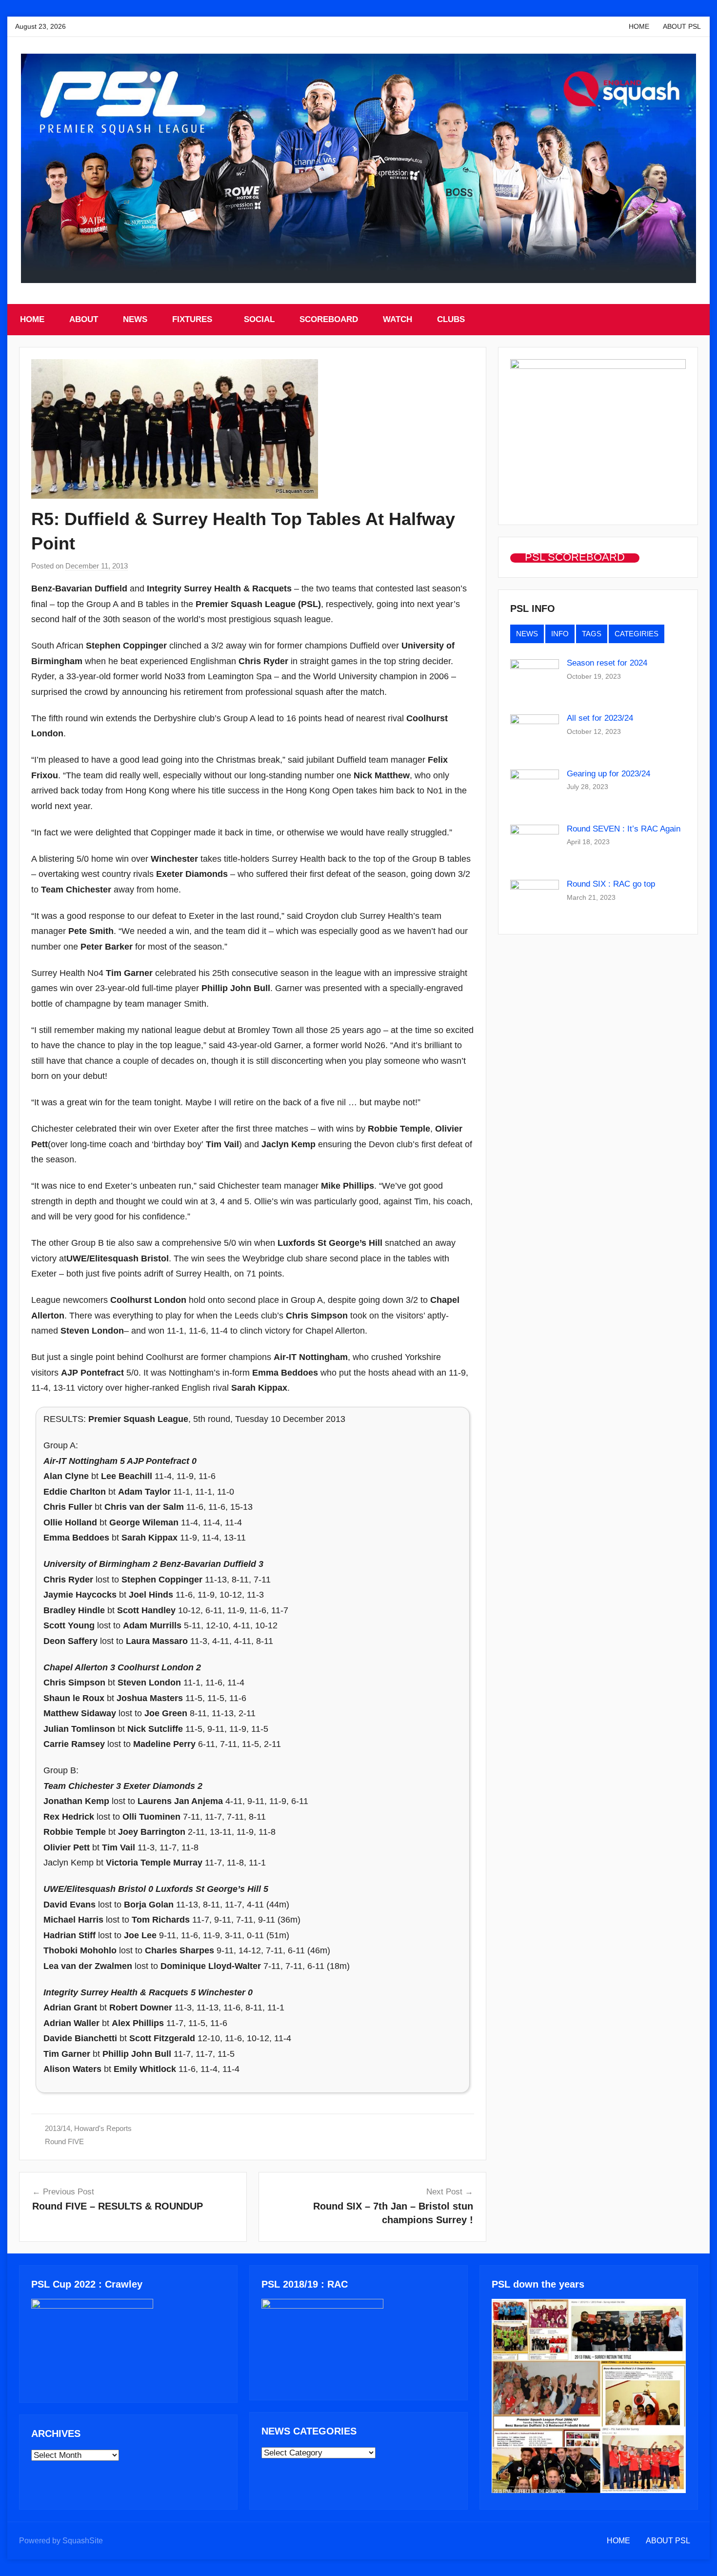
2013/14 (58, 2128)
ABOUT (84, 319)
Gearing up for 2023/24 (608, 774)
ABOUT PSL (682, 26)
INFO (560, 634)
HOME (639, 26)
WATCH (398, 319)
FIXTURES (192, 319)
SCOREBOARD (329, 319)
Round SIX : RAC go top (611, 884)
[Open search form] (692, 320)
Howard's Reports (103, 2128)
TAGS (592, 634)
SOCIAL (259, 319)
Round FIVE (64, 2141)
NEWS (135, 319)
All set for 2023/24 (600, 718)
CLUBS (451, 319)
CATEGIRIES (637, 634)
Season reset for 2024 (607, 663)
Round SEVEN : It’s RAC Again (624, 829)
